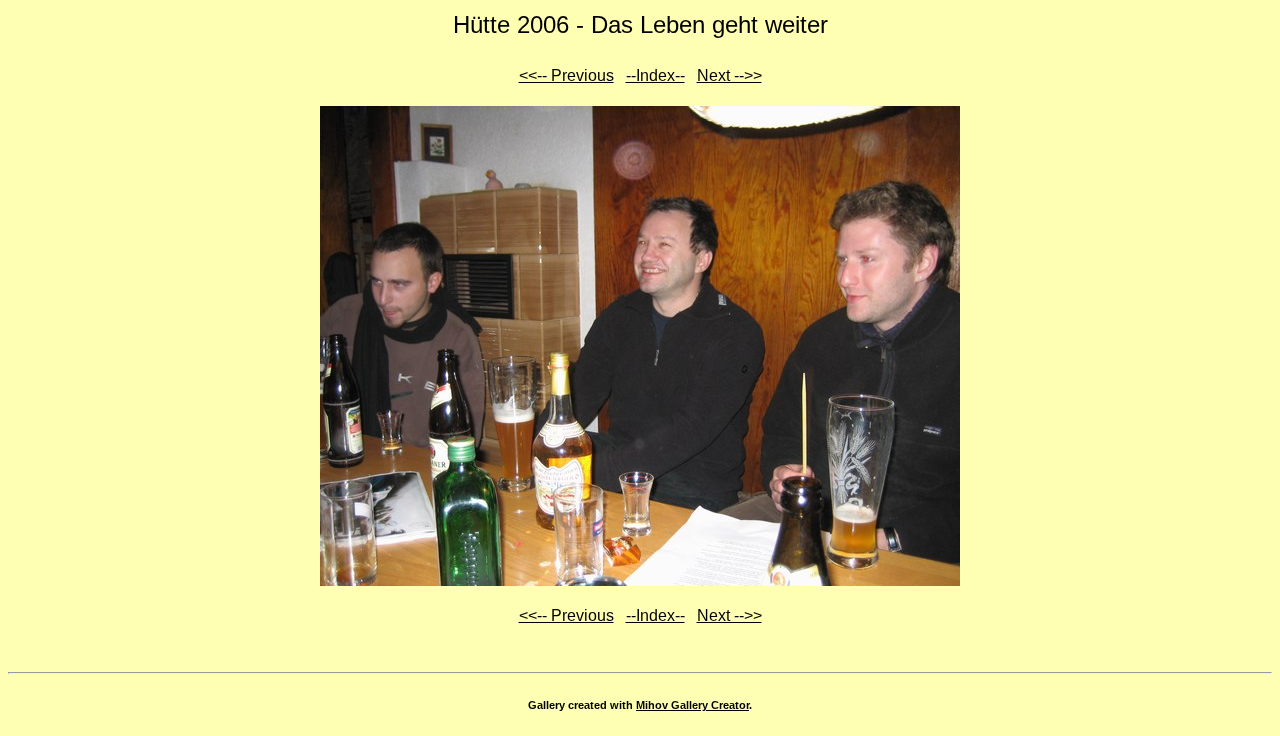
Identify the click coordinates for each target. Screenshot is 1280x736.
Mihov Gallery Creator (692, 705)
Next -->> (729, 75)
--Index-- (655, 75)
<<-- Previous (566, 75)
